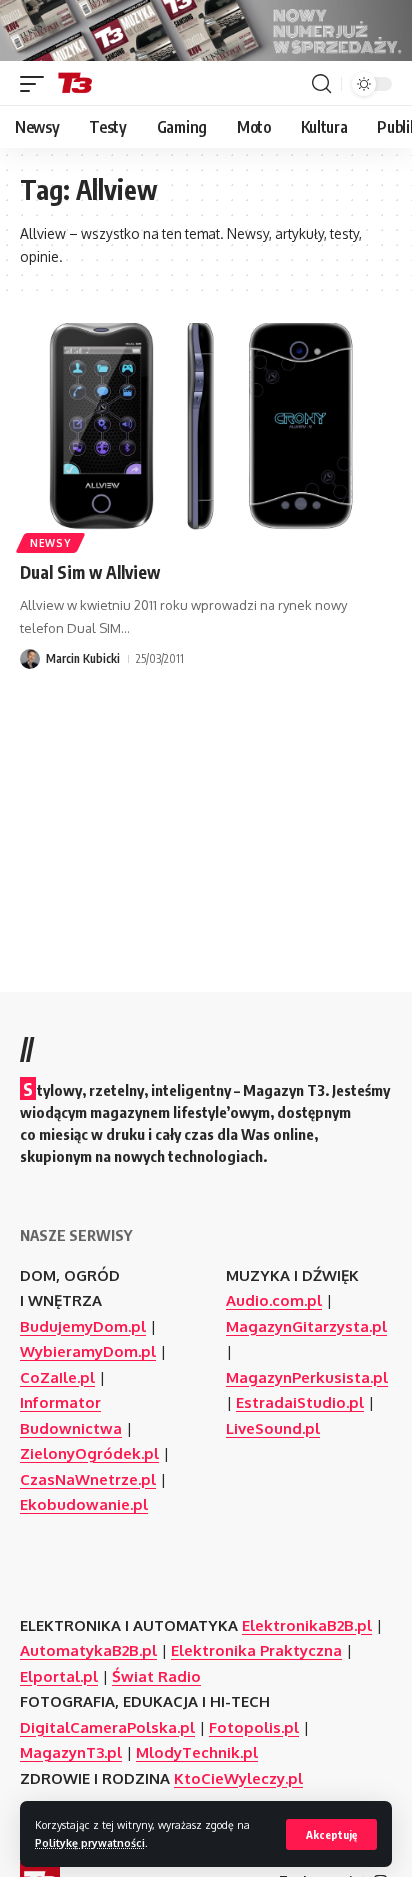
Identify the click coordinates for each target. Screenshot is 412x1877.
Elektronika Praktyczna (256, 1650)
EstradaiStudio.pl (300, 1402)
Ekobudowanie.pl (84, 1504)
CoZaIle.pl (57, 1377)
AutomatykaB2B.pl (88, 1650)
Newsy (50, 543)
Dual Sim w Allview (90, 572)
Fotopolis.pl (254, 1727)
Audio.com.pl (274, 1300)
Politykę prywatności (90, 1842)
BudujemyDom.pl (83, 1326)
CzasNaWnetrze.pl (88, 1479)
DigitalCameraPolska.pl (107, 1727)
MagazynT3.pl (71, 1752)
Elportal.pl (59, 1676)
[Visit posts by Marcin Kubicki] (30, 659)
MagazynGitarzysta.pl (306, 1326)
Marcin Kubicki (83, 658)
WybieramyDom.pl (88, 1351)
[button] (331, 1834)
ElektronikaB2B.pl (307, 1625)
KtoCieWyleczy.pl (238, 1778)
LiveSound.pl (273, 1428)
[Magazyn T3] (75, 84)
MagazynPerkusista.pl (307, 1377)
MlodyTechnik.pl (197, 1752)
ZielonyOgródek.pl (89, 1453)
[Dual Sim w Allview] (206, 434)
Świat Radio (156, 1676)
